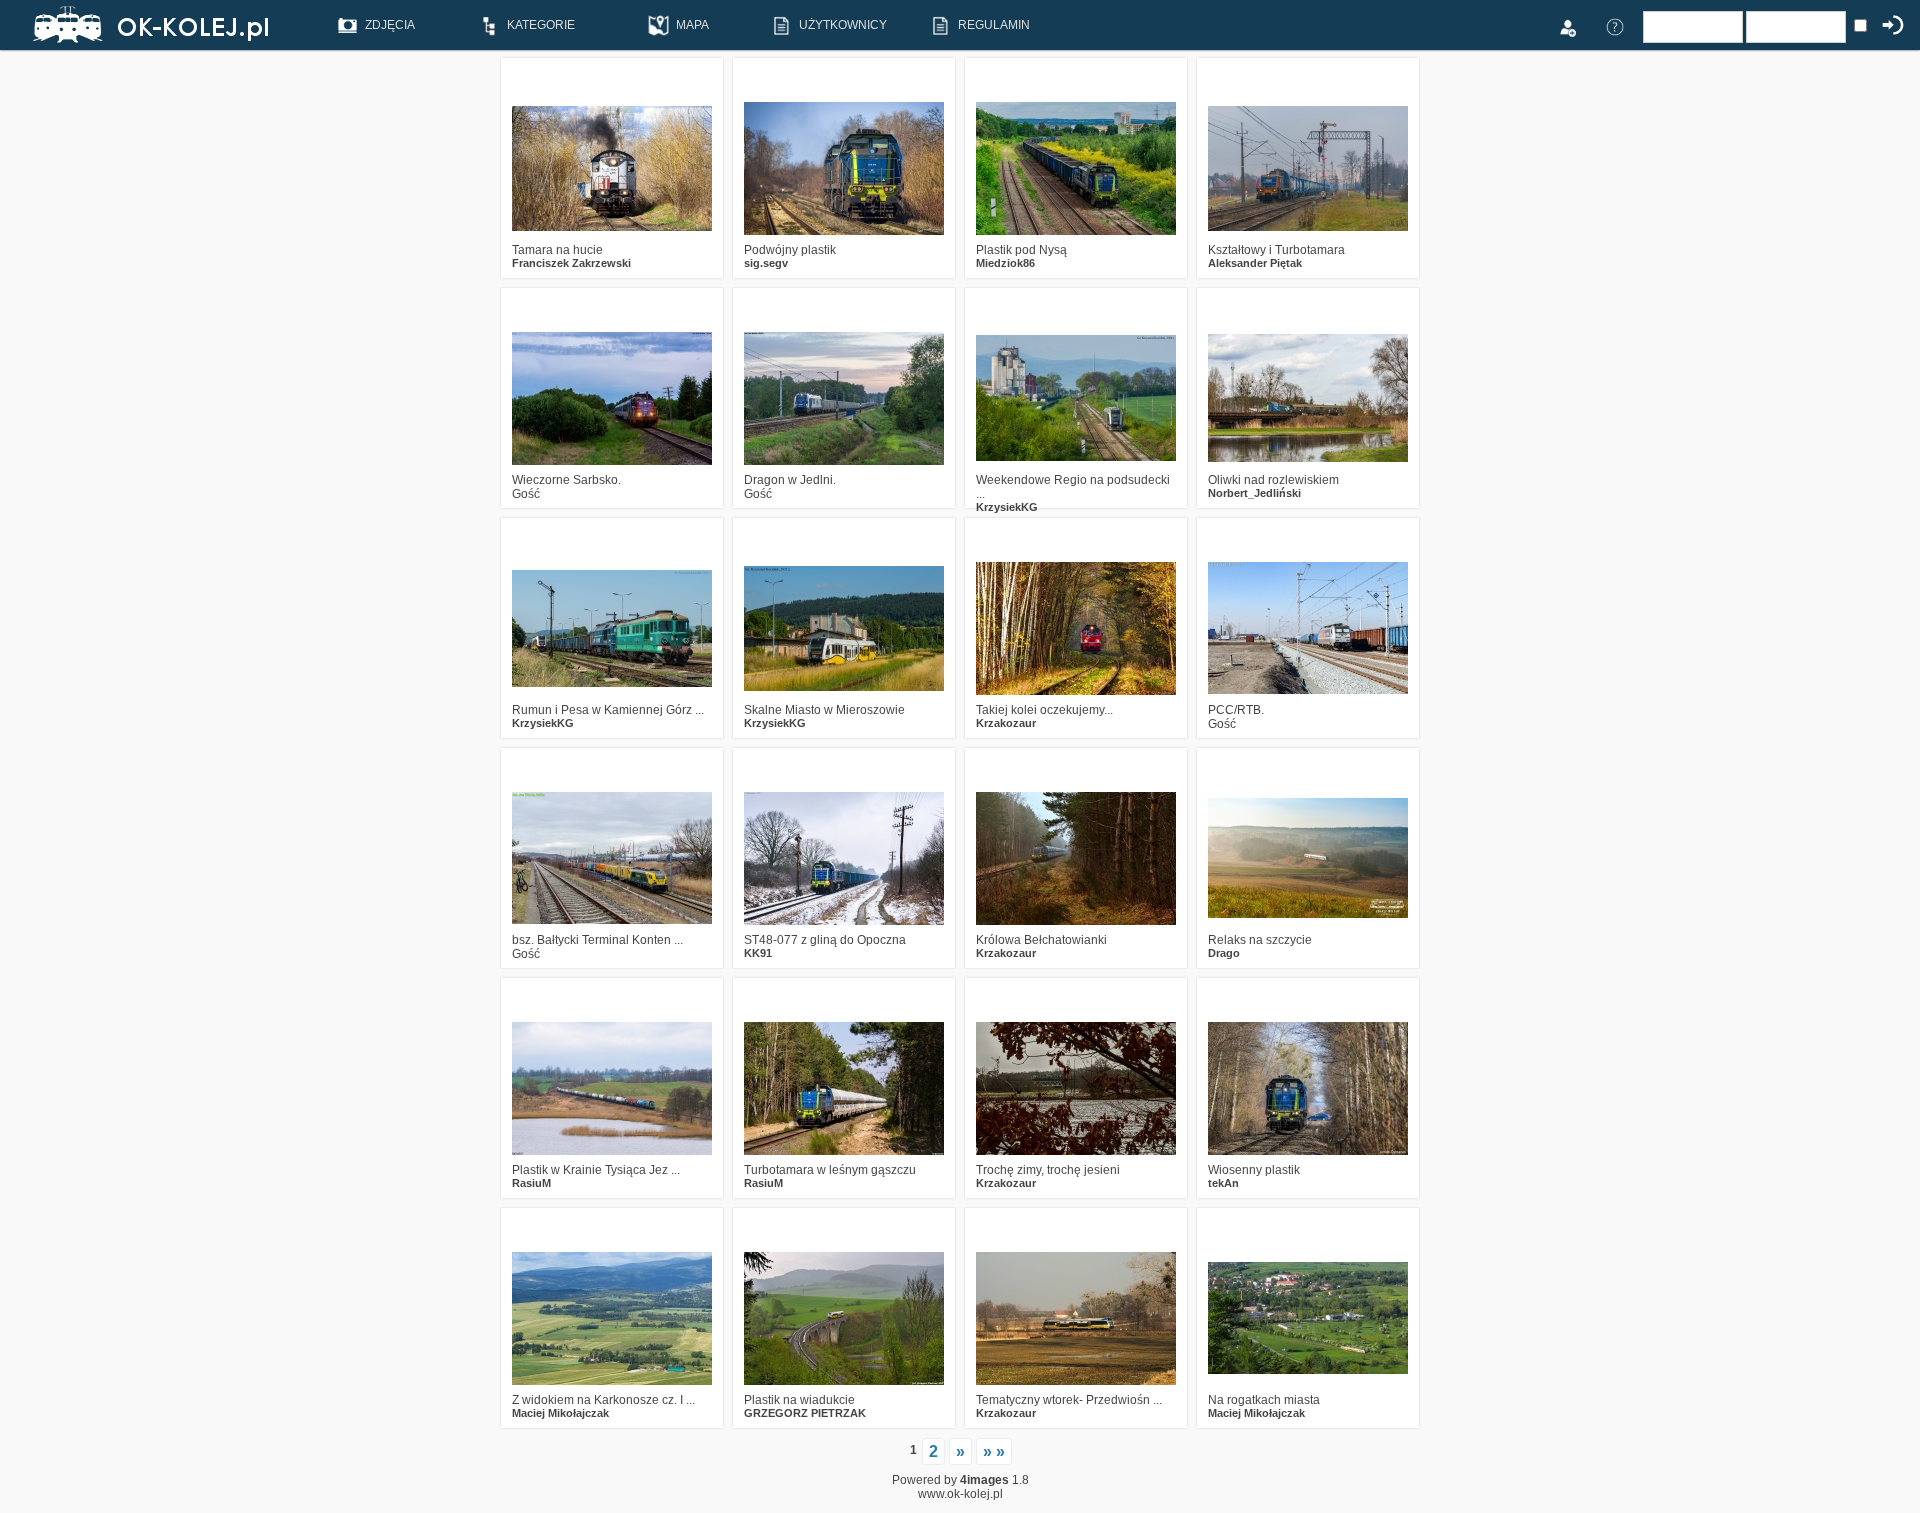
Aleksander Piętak (1255, 263)
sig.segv (766, 263)
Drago (1224, 953)
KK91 (758, 953)
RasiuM (531, 1183)
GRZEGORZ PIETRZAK (805, 1413)
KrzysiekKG (1007, 507)
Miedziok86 (1005, 263)
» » (994, 1451)
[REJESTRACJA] (1567, 26)
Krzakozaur (1006, 723)
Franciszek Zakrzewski (571, 263)
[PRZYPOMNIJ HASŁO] (1615, 26)
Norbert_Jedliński (1254, 493)
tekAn (1223, 1183)
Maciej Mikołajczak (560, 1413)
